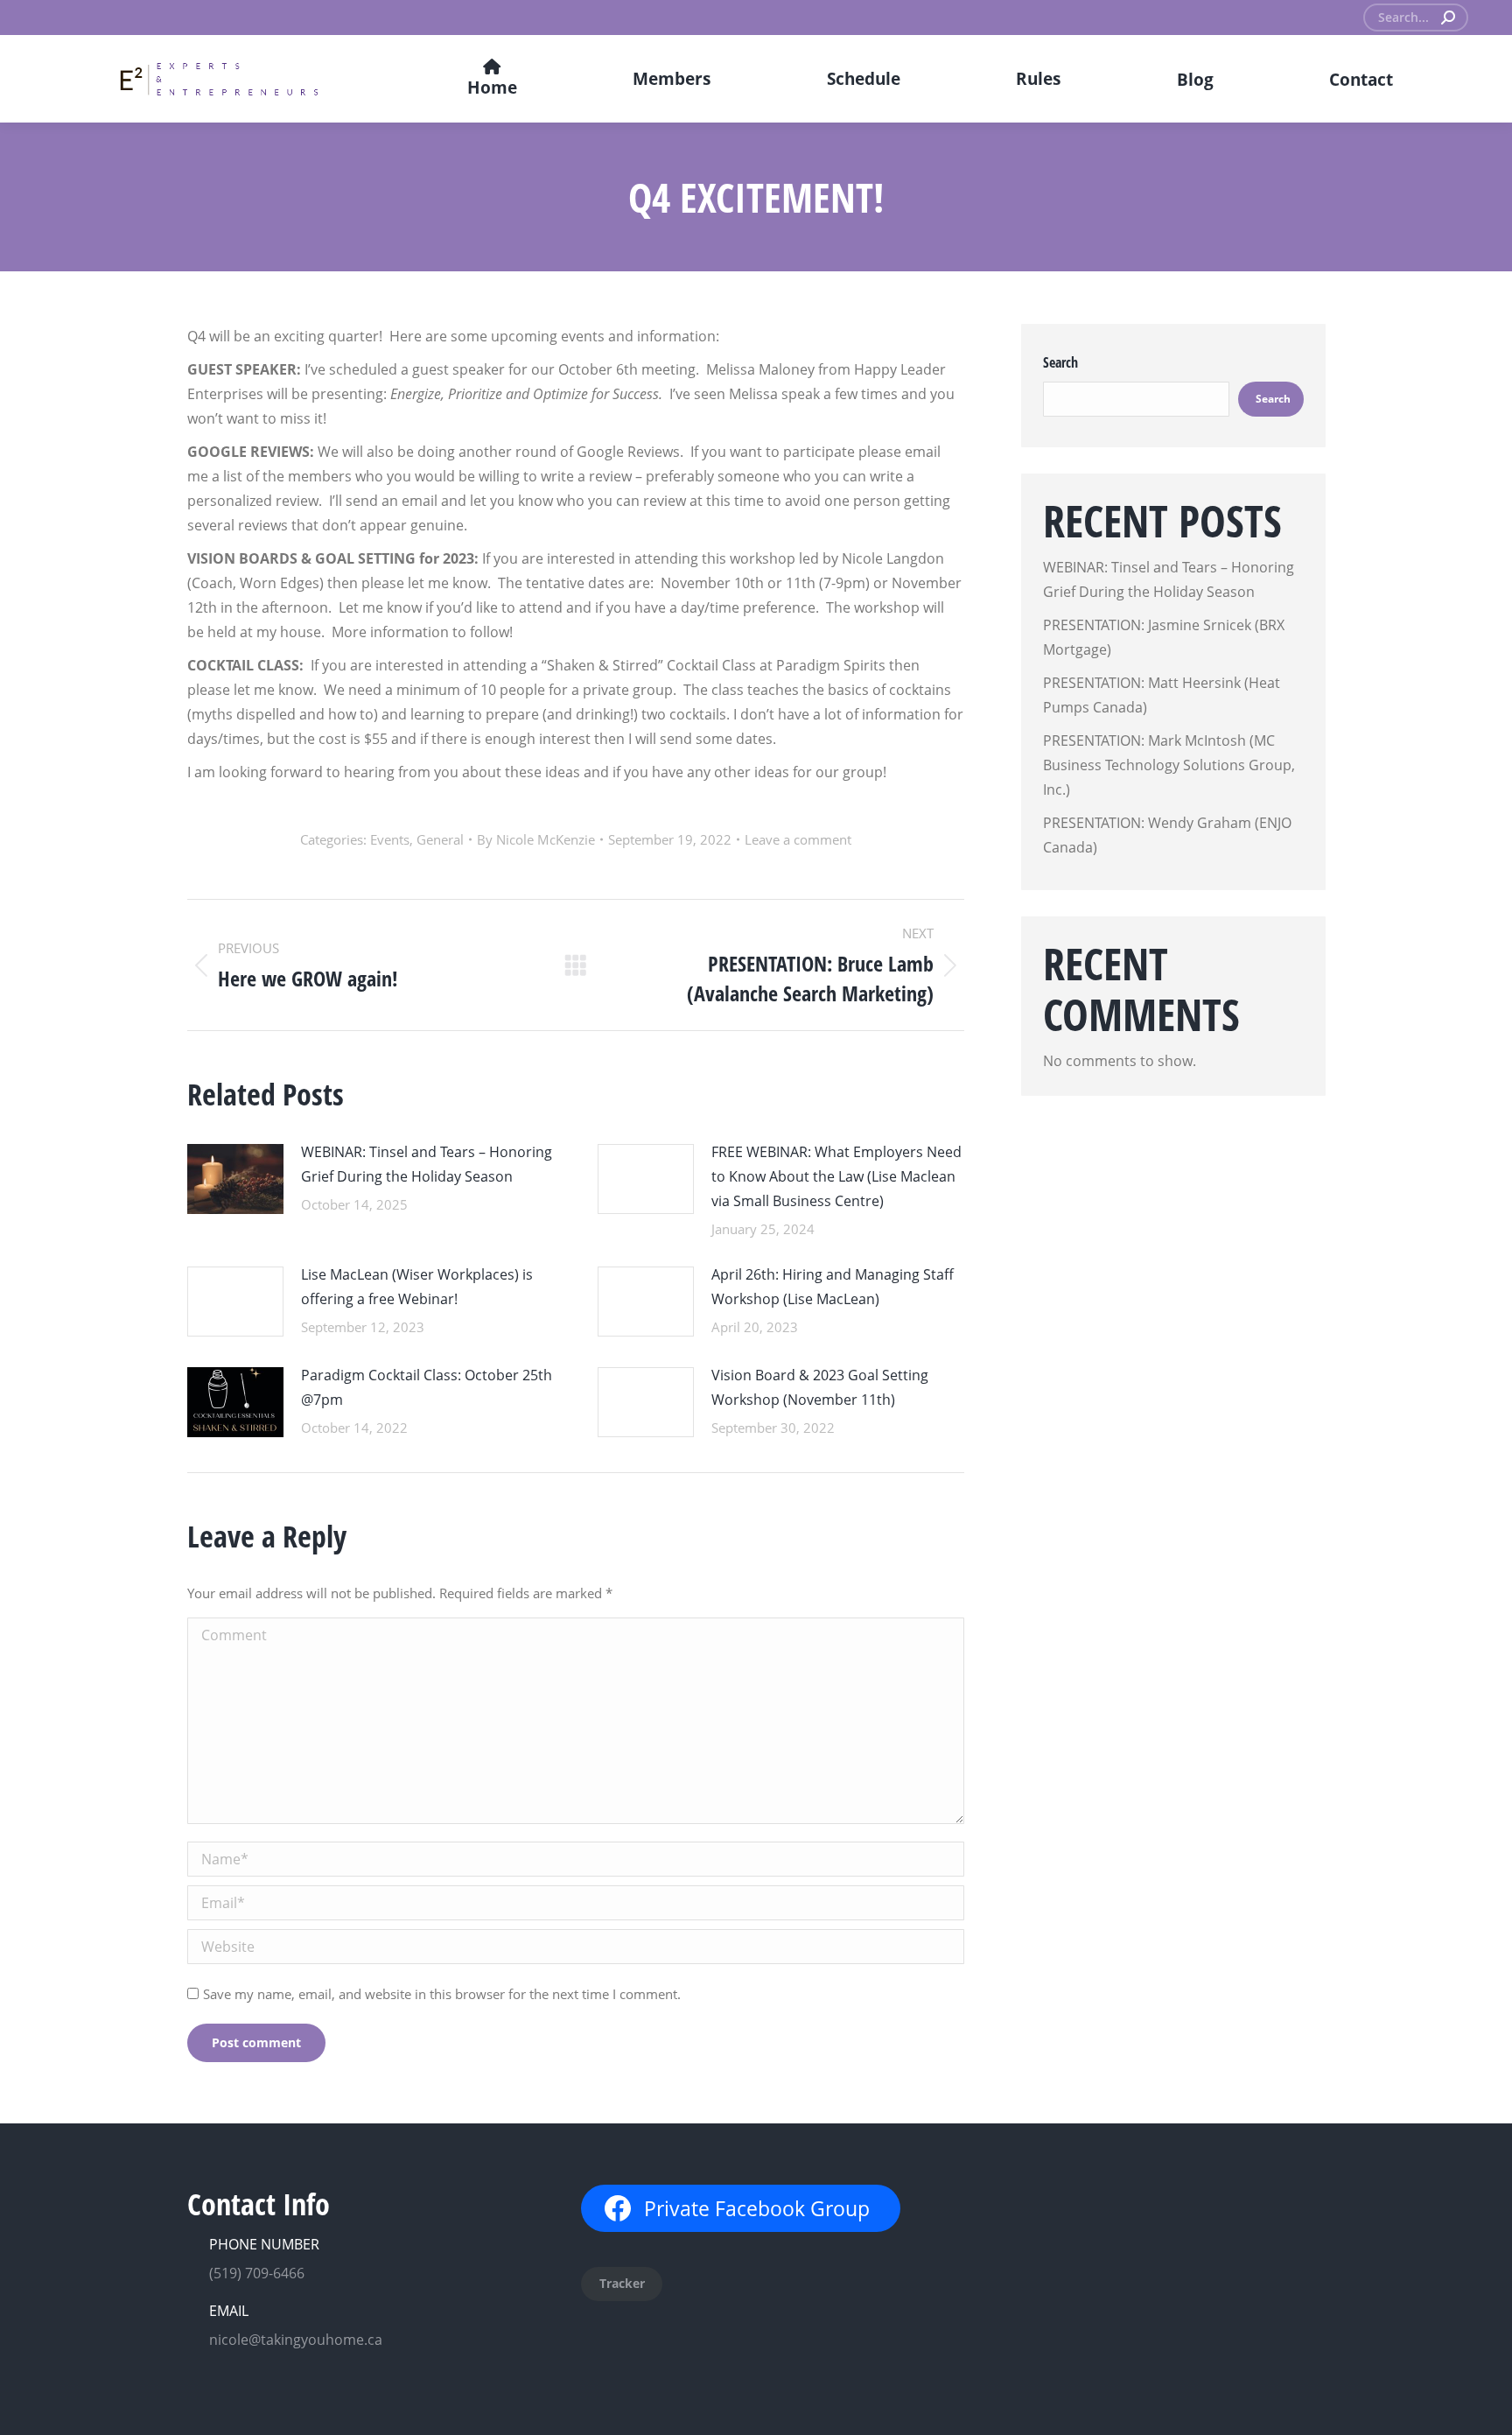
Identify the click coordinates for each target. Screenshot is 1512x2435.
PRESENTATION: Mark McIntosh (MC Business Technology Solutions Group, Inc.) (1169, 765)
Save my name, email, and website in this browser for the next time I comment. (442, 1994)
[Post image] (235, 1179)
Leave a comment (798, 839)
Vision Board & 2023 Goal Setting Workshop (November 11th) (820, 1387)
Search (1060, 362)
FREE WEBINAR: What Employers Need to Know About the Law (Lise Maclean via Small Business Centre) (836, 1176)
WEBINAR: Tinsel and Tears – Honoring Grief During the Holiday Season (427, 1164)
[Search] (1448, 18)
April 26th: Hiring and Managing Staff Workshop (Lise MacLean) (833, 1287)
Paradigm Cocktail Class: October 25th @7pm (427, 1387)
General (440, 839)
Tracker (622, 2283)
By (536, 839)
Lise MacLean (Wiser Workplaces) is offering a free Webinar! (417, 1287)
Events (390, 839)
